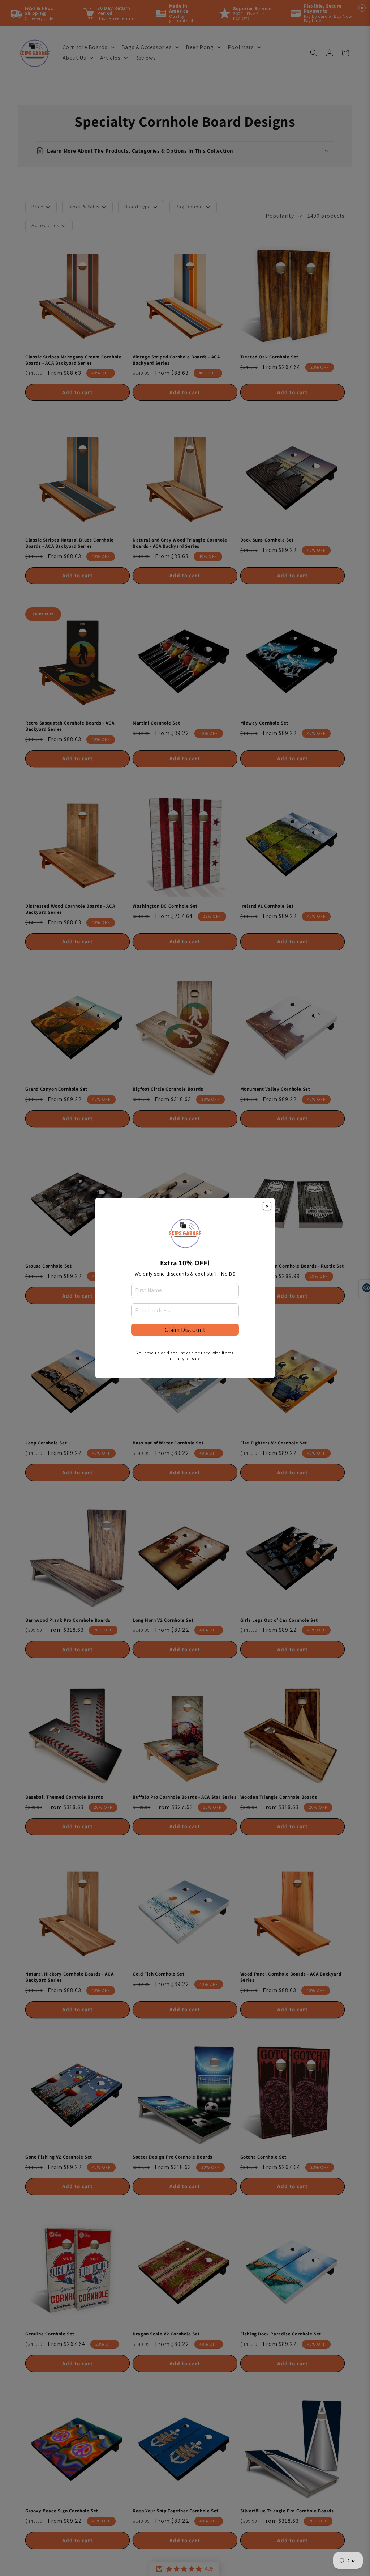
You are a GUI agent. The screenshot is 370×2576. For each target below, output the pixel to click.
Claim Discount (185, 1330)
